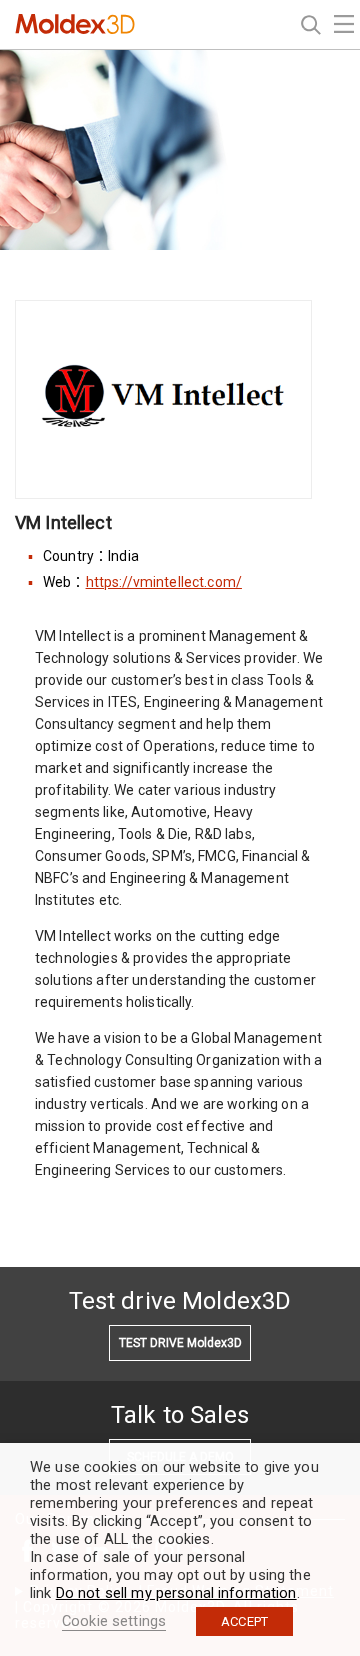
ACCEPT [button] (244, 1621)
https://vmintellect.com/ (164, 582)
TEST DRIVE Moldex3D (180, 1343)
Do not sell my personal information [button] (176, 1593)
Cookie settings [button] (114, 1621)
